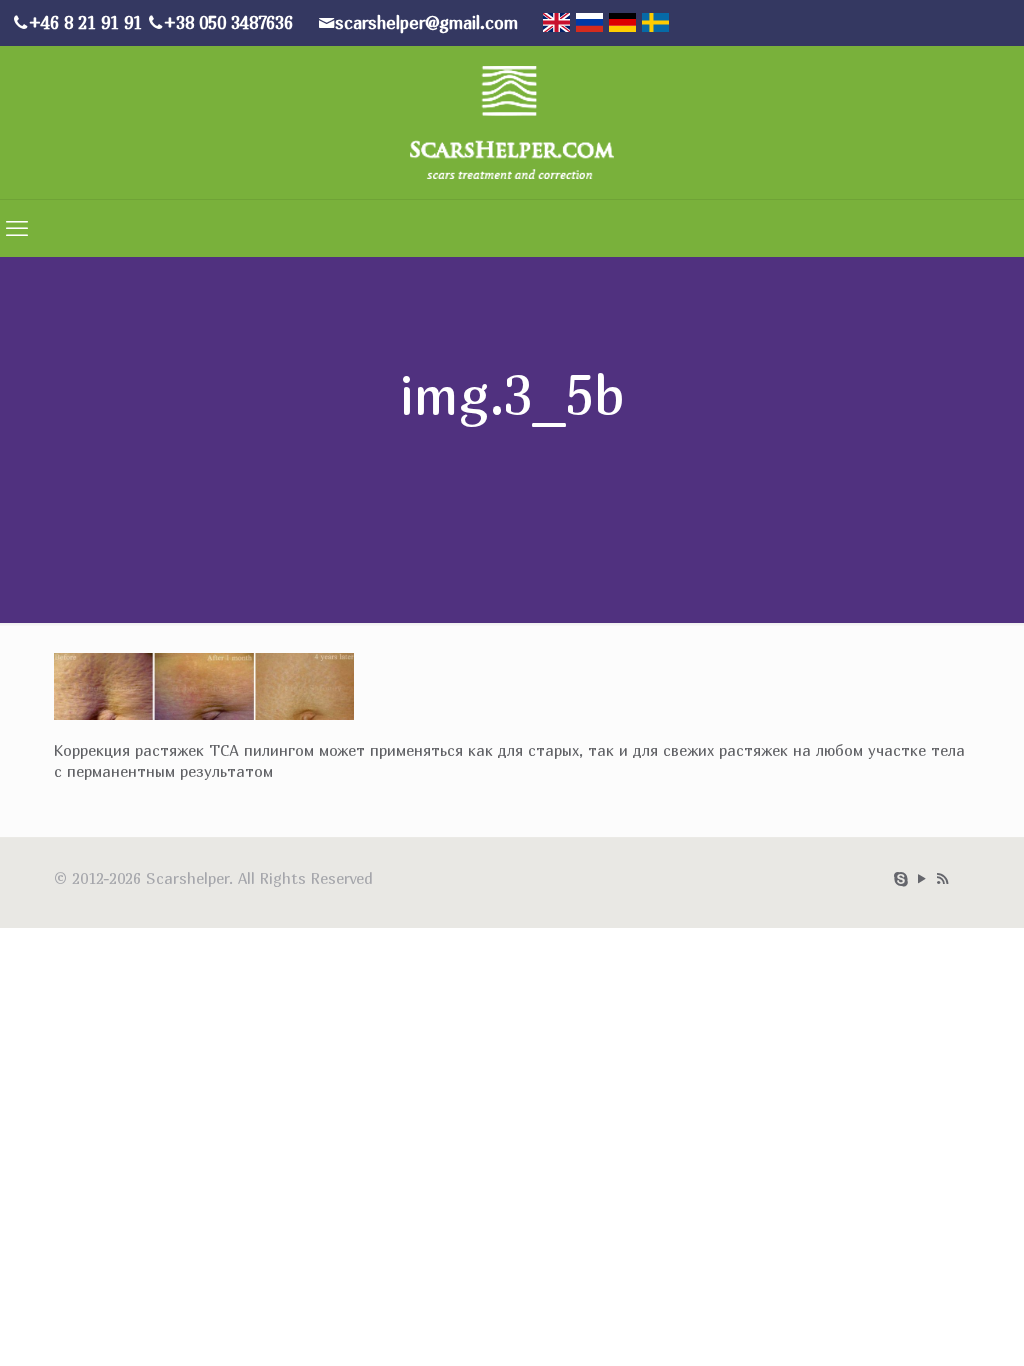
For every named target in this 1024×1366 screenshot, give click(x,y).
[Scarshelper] (512, 120)
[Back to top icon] (941, 1335)
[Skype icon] (900, 878)
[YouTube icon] (921, 878)
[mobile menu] (17, 228)
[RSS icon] (942, 878)
